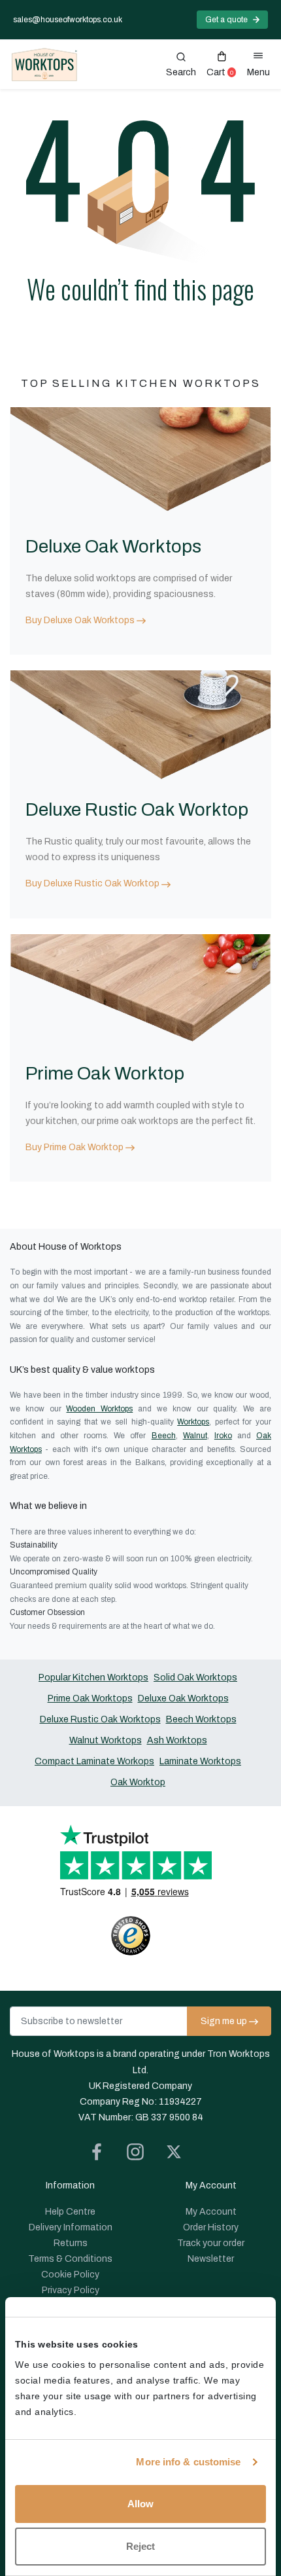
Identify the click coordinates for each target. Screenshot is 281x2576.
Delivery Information (71, 2227)
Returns (71, 2243)
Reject (140, 2546)
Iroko (223, 1436)
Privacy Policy (71, 2290)
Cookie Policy (70, 2275)
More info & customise (188, 2462)
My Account (211, 2212)
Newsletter (211, 2259)
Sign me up (224, 2021)
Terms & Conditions (70, 2259)
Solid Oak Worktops (195, 1678)
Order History (211, 2227)
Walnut (195, 1436)
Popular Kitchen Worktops (93, 1678)
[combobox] (181, 65)
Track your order (211, 2243)
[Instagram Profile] (140, 2154)
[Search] (181, 65)
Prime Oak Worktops (90, 1698)
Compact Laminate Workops (94, 1761)
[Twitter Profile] (179, 2154)
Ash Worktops (177, 1740)
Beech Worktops (201, 1719)
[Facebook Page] (102, 2154)
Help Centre (70, 2212)
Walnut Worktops (106, 1740)
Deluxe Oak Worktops (183, 1698)
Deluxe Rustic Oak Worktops (100, 1719)
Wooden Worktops (99, 1409)
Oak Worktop (138, 1782)
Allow (140, 2504)
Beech (164, 1436)
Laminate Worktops (200, 1761)
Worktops (193, 1422)
